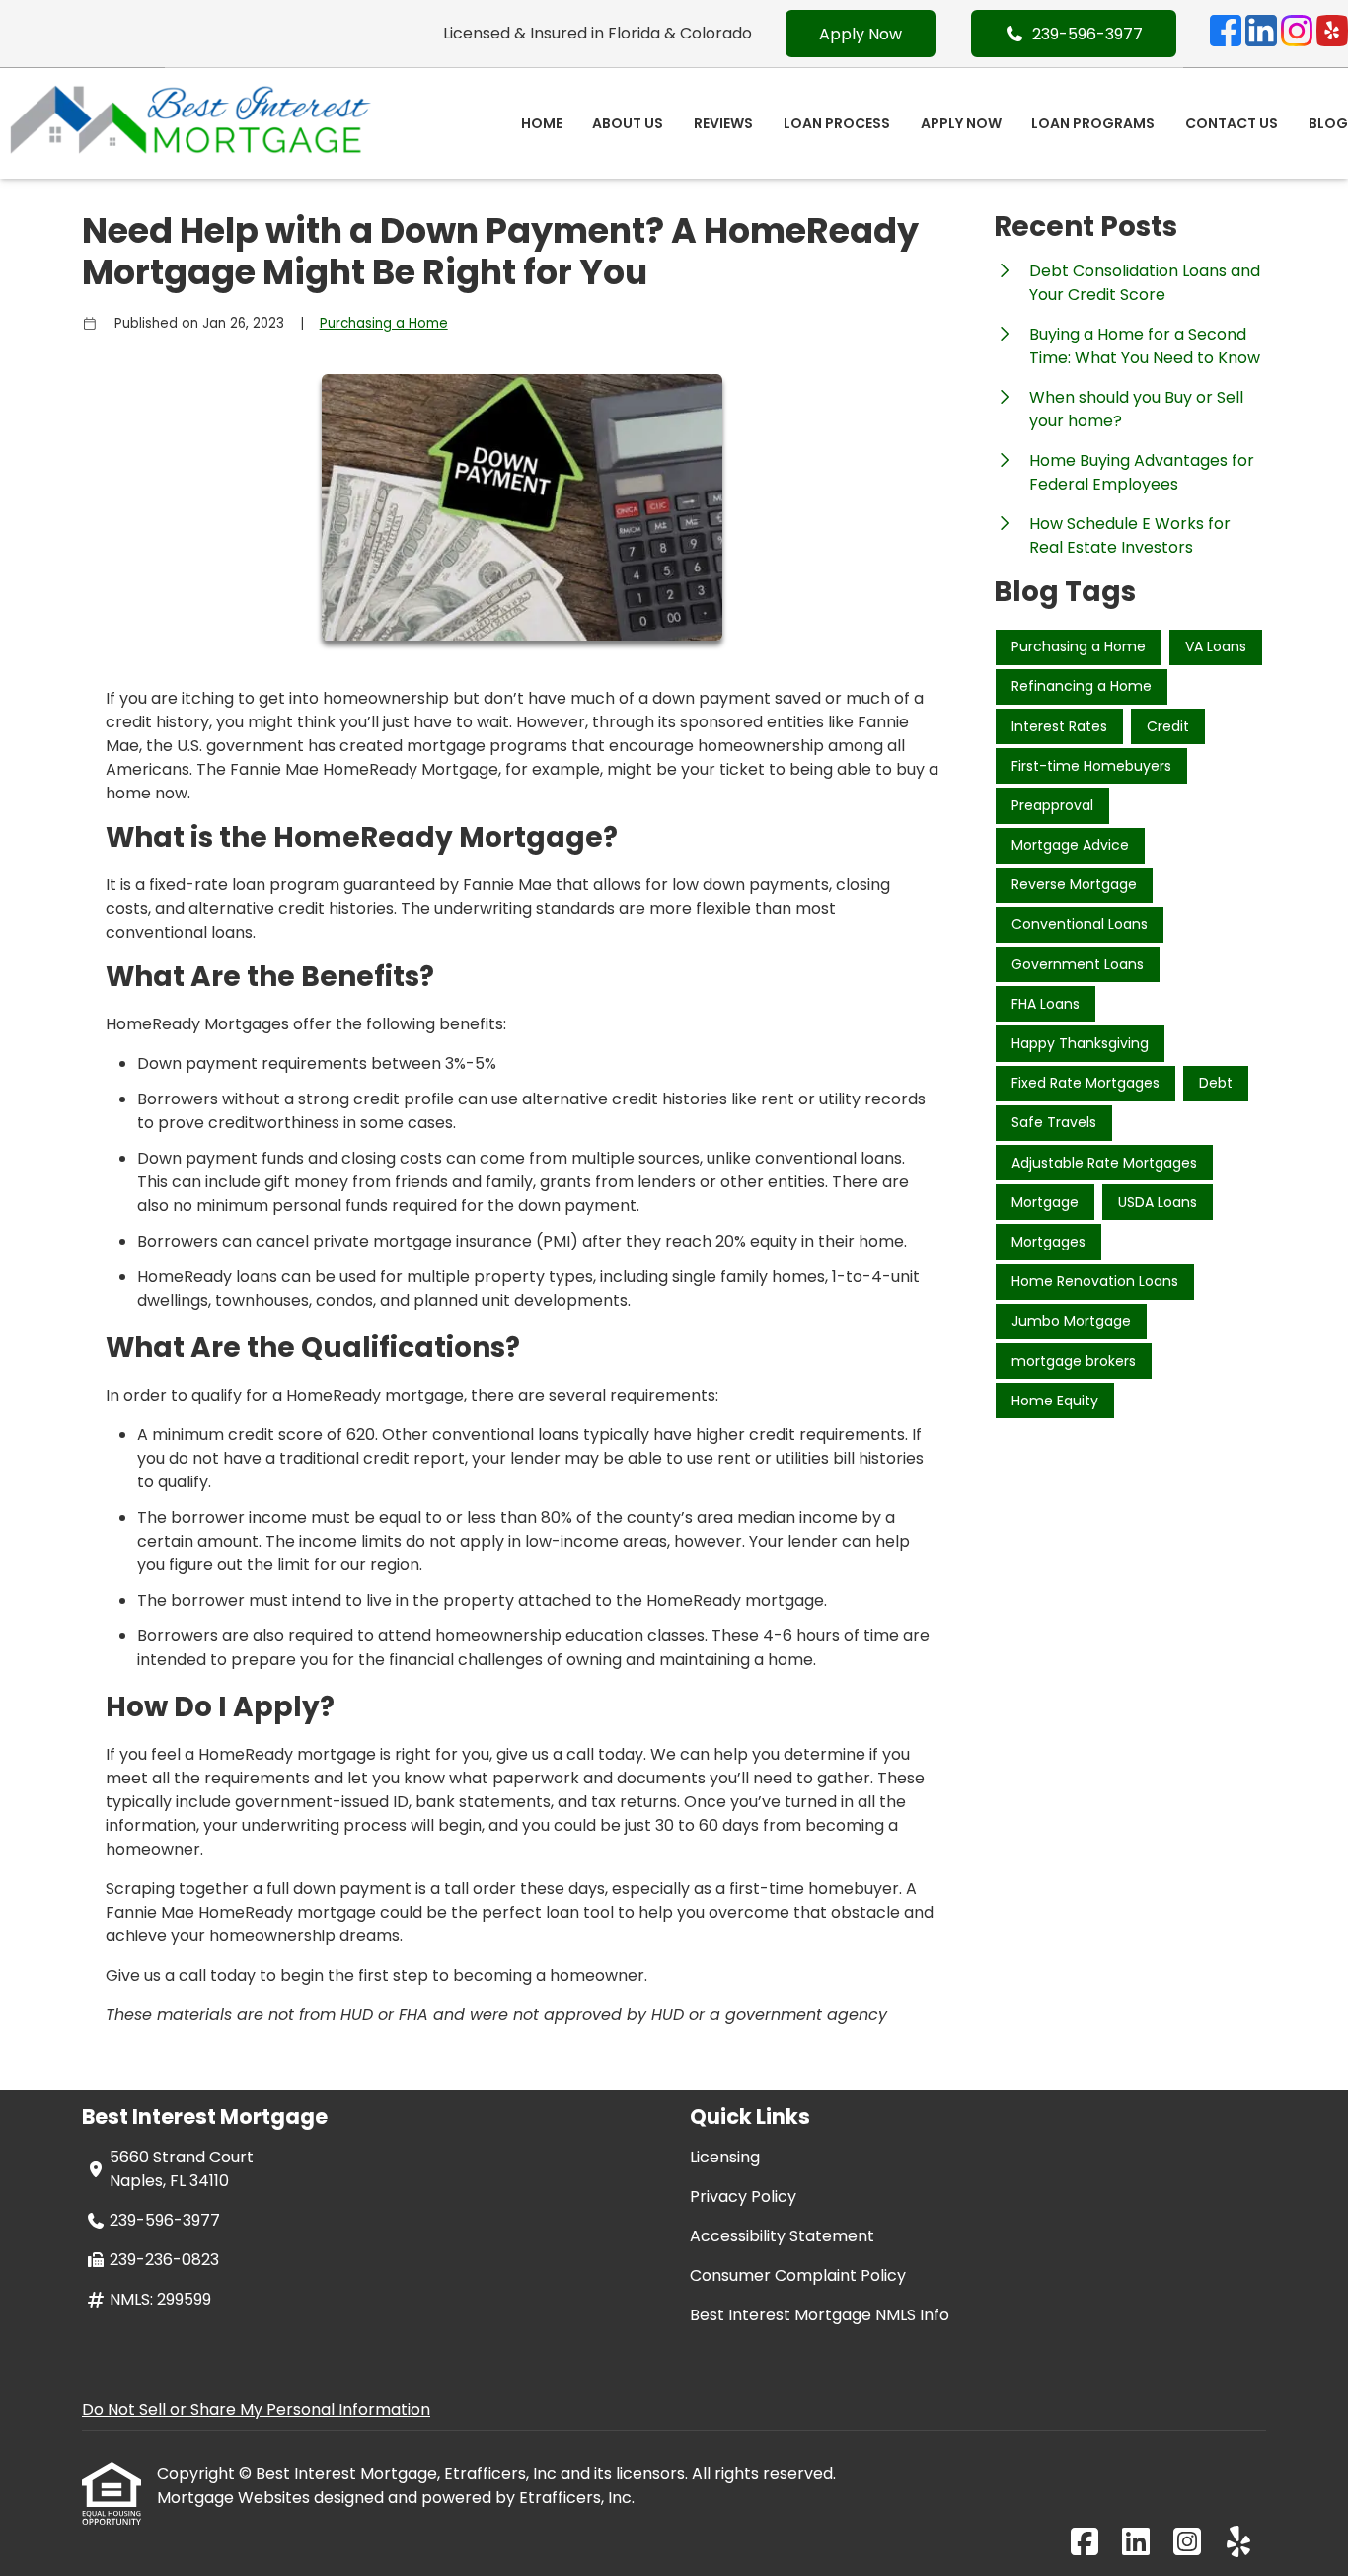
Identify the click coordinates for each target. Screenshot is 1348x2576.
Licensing (725, 2157)
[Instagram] (1297, 34)
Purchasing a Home (384, 323)
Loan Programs (1093, 123)
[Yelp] (1332, 34)
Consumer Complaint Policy (798, 2275)
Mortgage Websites (235, 2498)
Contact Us (1232, 123)
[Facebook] (1226, 34)
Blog (1328, 123)
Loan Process (837, 123)
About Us (628, 123)
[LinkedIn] (1261, 34)
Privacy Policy (743, 2197)
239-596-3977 (1087, 34)
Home (542, 123)
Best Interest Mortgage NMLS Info (820, 2315)
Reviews (723, 123)
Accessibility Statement (782, 2236)
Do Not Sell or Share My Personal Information (256, 2410)
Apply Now (861, 34)
